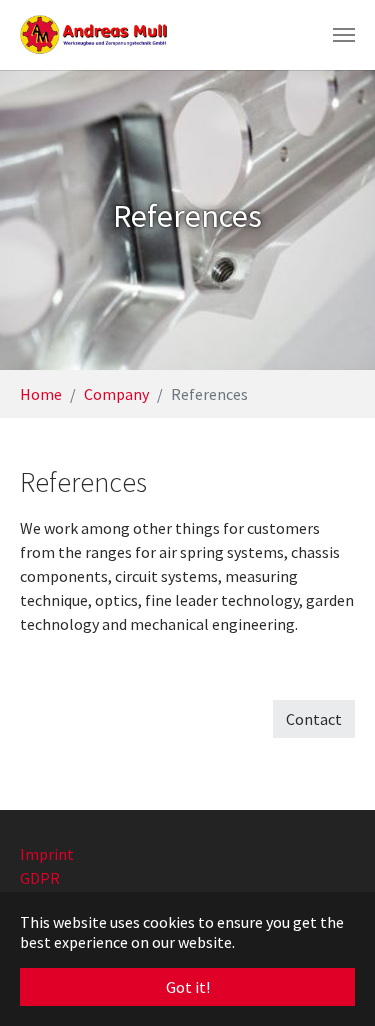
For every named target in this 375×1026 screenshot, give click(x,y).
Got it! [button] (188, 987)
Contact (314, 719)
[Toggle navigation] (344, 35)
